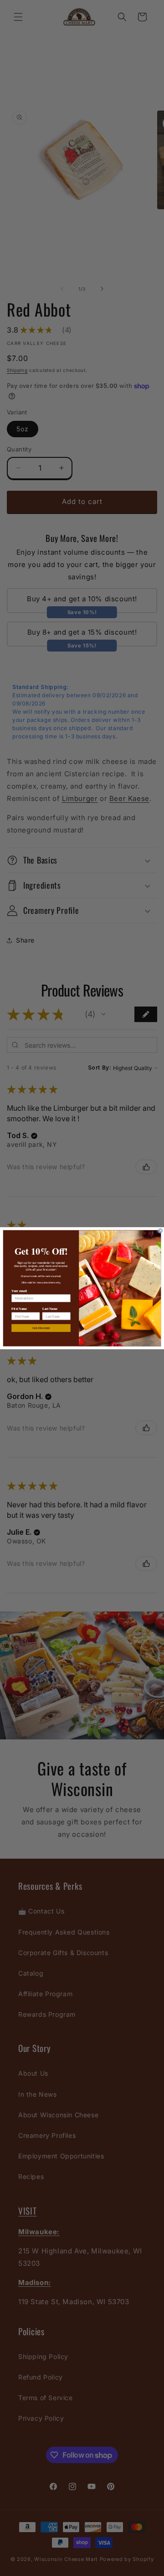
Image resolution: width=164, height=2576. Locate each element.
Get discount (41, 1328)
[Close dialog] (160, 1231)
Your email (19, 1290)
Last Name (50, 1308)
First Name (19, 1308)
